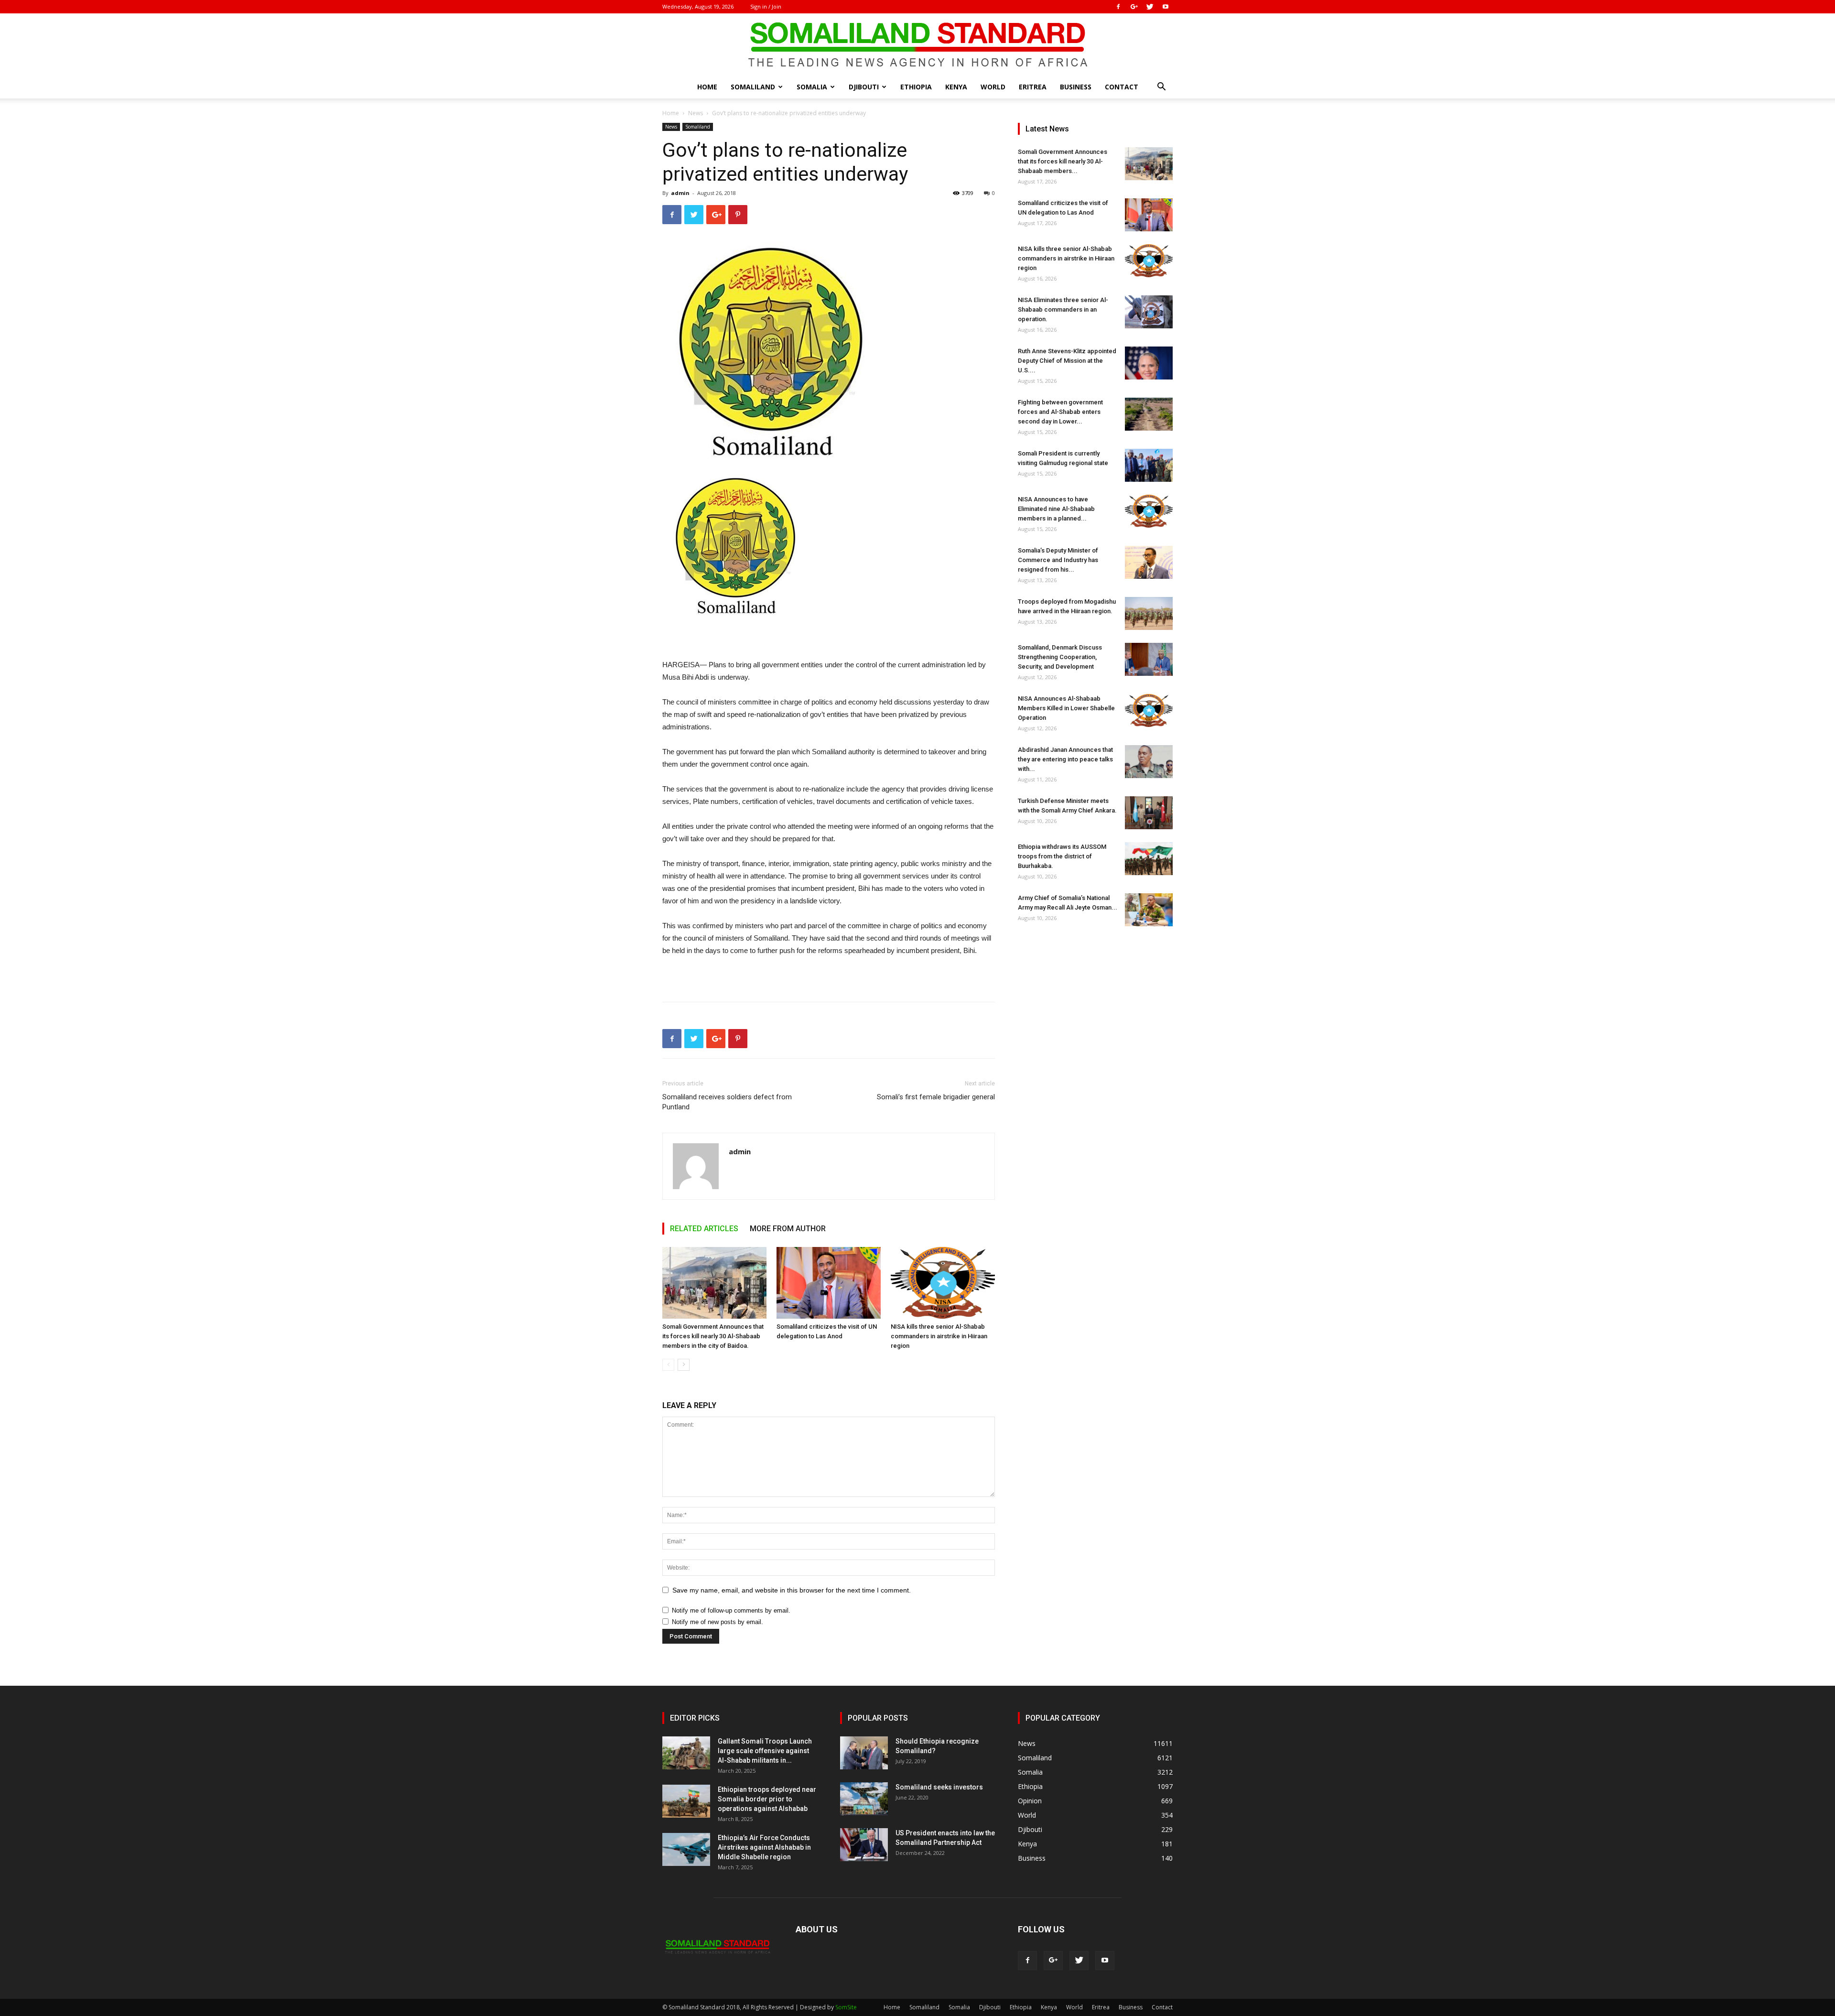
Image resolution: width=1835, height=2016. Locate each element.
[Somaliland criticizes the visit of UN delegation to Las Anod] (829, 1283)
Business (1076, 87)
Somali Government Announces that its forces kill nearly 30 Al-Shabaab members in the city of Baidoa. (713, 1336)
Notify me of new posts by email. (718, 1622)
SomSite (846, 2007)
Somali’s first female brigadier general (936, 1097)
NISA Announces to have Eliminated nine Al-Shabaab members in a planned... (1056, 509)
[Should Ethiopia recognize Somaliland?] (864, 1753)
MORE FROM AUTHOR (788, 1229)
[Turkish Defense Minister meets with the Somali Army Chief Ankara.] (1149, 813)
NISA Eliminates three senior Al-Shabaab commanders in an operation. (1063, 309)
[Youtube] (1166, 7)
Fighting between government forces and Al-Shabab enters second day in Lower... (1060, 412)
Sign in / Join (766, 6)
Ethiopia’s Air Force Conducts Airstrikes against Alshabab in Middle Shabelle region (764, 1847)
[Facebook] (1118, 7)
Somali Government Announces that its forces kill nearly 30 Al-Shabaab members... (1063, 161)
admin (680, 193)
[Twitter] (1150, 7)
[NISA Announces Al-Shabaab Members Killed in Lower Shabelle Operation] (1149, 710)
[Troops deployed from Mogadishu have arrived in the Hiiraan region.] (1149, 613)
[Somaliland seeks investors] (864, 1799)
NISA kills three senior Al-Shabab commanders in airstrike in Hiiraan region (939, 1336)
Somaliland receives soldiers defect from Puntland (727, 1102)
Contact (1122, 87)
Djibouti (864, 87)
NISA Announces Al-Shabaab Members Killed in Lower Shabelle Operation (1066, 708)
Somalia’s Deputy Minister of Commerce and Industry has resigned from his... (1058, 560)
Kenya (956, 87)
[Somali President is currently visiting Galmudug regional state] (1149, 465)
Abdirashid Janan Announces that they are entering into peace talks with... (1065, 759)
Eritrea (1033, 87)
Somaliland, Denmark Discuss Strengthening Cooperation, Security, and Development (1060, 657)
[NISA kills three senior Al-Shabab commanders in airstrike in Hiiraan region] (943, 1283)
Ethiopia (916, 87)
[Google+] (1134, 7)
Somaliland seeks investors (939, 1787)
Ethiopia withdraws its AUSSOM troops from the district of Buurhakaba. (1062, 856)
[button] (1161, 88)
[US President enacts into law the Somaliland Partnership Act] (864, 1845)
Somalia (812, 87)
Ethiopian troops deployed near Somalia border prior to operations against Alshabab (767, 1799)
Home (707, 87)
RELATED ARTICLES (704, 1229)
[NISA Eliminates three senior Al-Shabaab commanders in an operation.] (1149, 312)
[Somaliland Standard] (917, 45)
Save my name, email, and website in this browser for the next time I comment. (792, 1590)
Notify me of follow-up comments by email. (731, 1610)
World (993, 87)
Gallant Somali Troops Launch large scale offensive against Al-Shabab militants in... (765, 1751)
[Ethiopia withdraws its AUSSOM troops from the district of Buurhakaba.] (1149, 859)
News (696, 113)
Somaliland (753, 87)
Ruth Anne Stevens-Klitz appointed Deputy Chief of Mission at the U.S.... (1067, 361)
